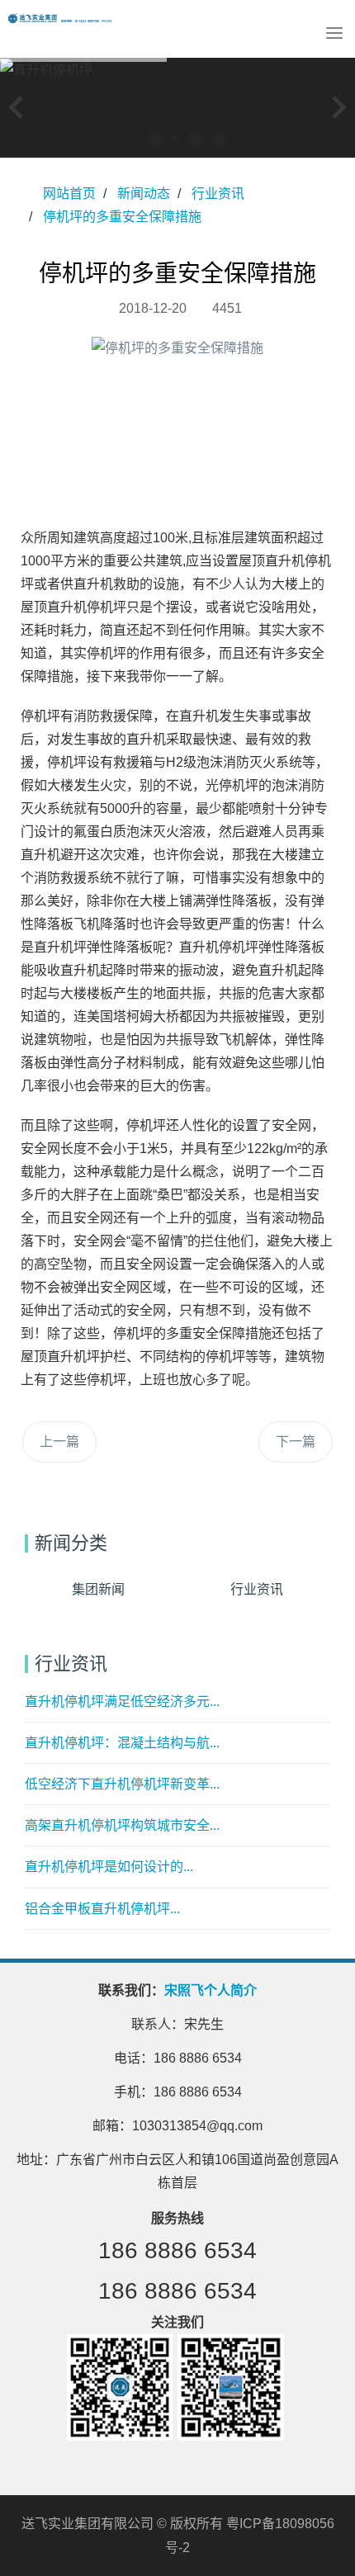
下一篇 (296, 1442)
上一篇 (59, 1442)
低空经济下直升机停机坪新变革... (122, 1784)
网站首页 (69, 194)
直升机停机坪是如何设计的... (109, 1867)
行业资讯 (218, 194)
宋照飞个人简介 (211, 1990)
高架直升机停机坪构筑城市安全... (122, 1825)
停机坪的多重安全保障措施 (122, 217)
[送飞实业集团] (62, 33)
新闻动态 (144, 194)
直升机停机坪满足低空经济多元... (122, 1702)
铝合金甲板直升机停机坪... (102, 1909)
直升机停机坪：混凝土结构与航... (122, 1743)
